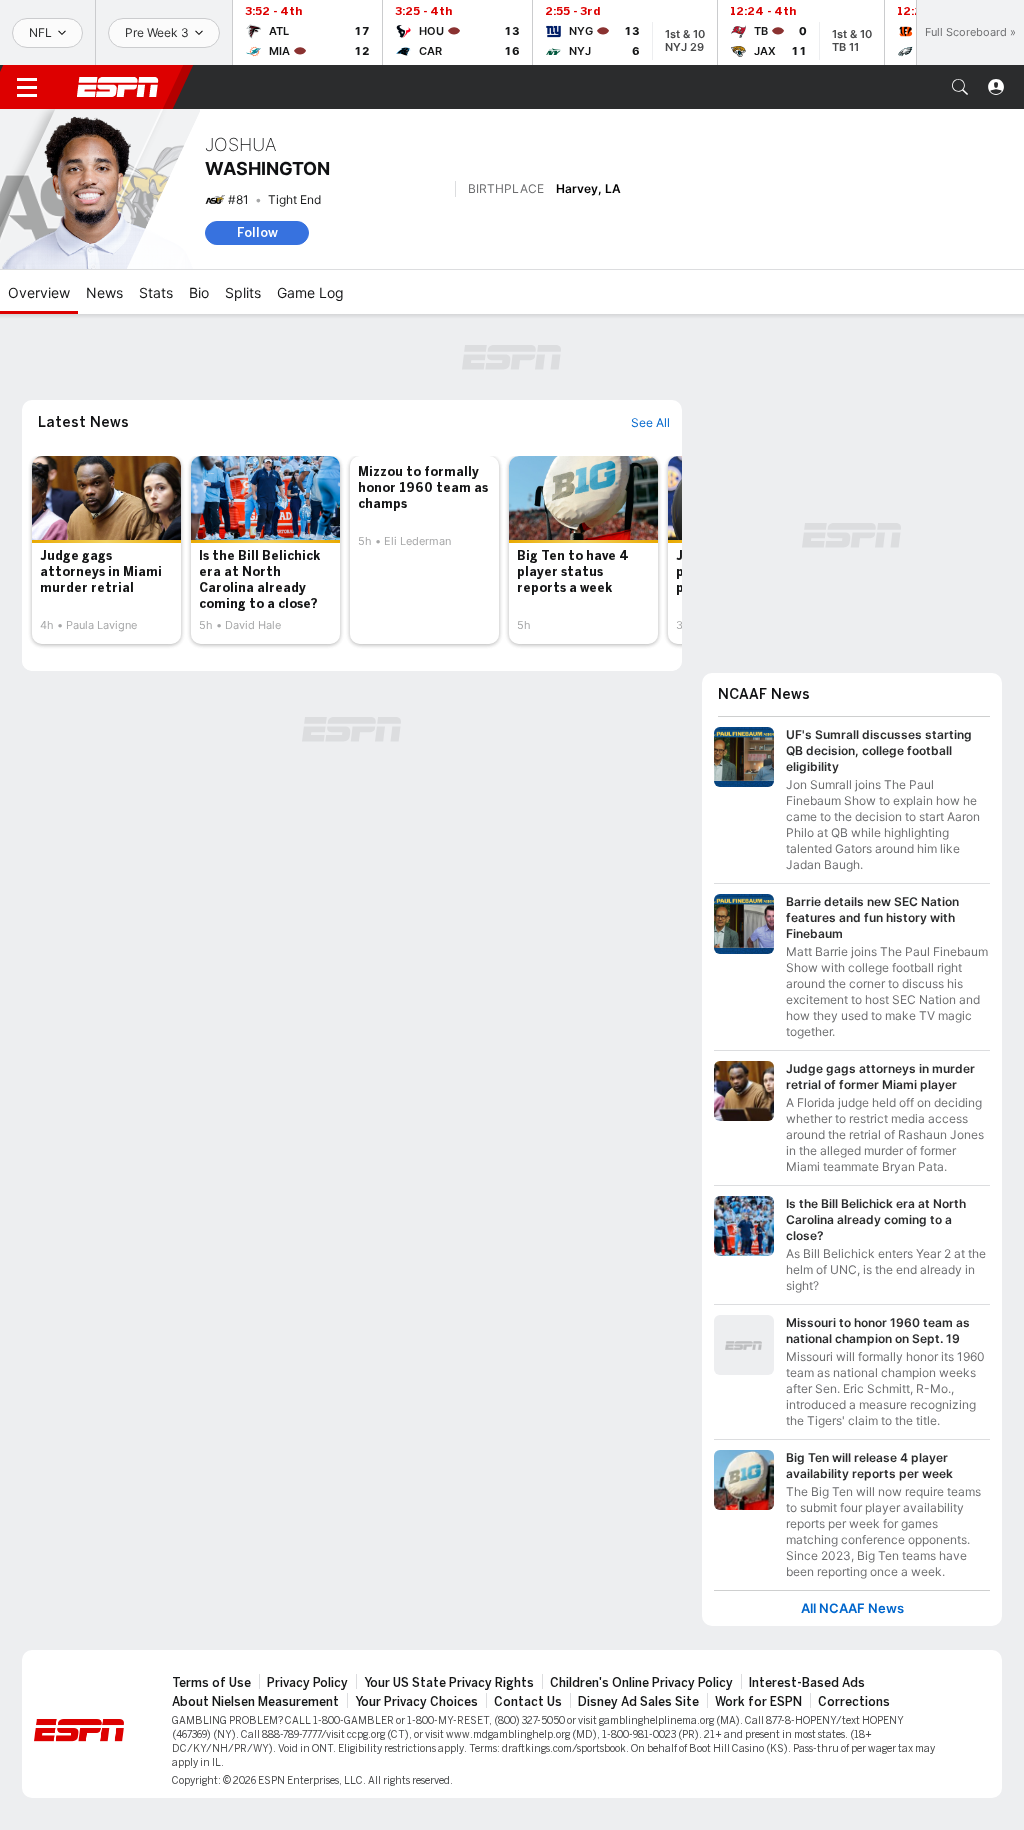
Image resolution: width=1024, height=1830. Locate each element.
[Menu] (27, 87)
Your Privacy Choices (416, 1702)
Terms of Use (211, 1683)
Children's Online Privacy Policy (641, 1683)
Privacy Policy (307, 1683)
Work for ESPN (758, 1702)
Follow (257, 232)
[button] (960, 87)
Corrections (854, 1702)
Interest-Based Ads (807, 1683)
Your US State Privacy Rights (449, 1683)
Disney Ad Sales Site (638, 1702)
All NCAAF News (852, 1608)
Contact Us (528, 1702)
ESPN (118, 87)
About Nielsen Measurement (255, 1702)
